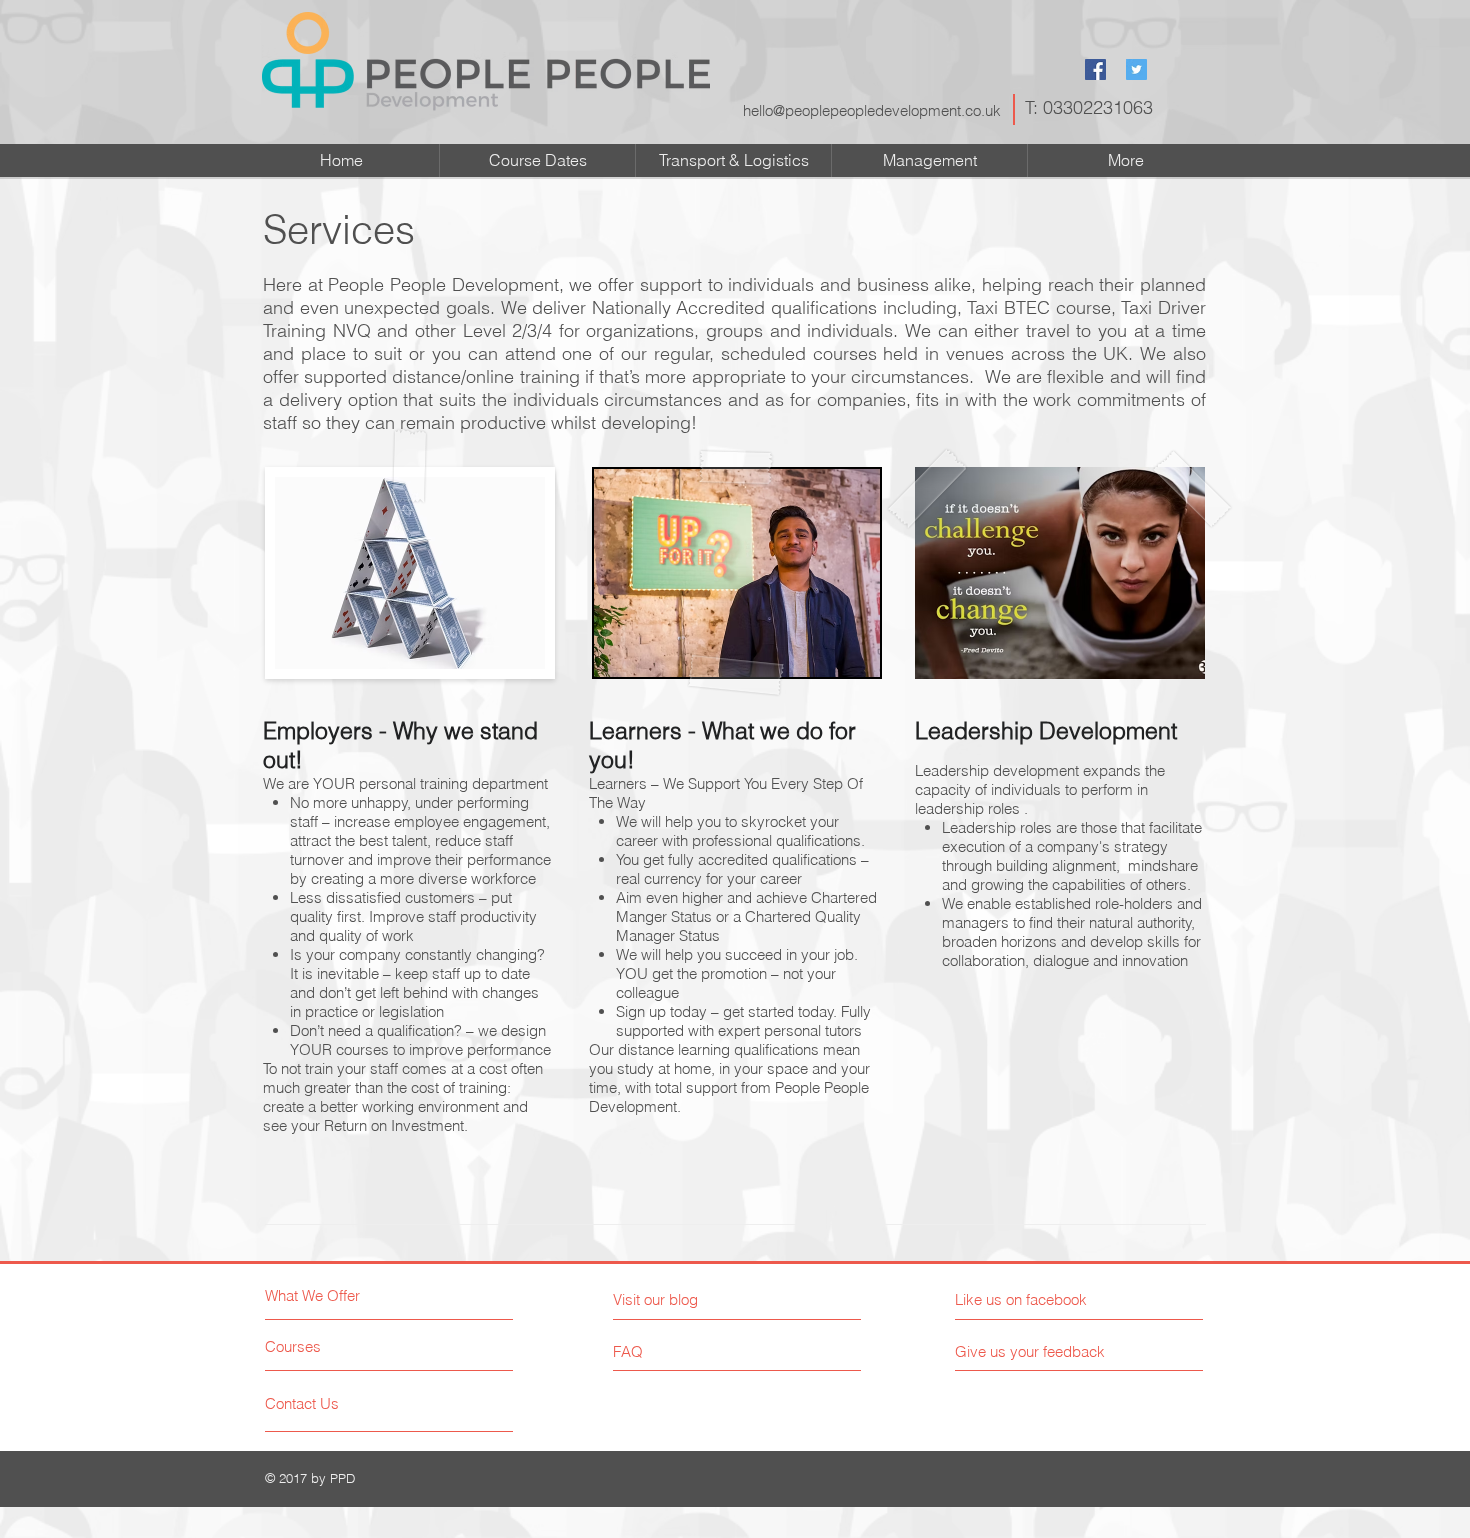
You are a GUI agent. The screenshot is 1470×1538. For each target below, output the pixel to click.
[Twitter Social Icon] (1136, 69)
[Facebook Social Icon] (1095, 69)
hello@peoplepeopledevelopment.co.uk (872, 110)
